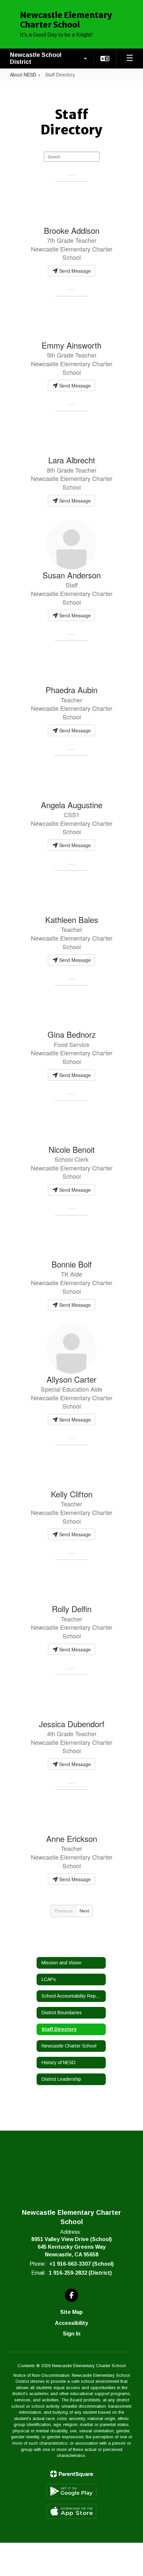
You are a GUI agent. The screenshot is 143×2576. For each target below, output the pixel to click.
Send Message (74, 271)
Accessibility (71, 2323)
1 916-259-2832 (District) (80, 2273)
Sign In (72, 2334)
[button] (49, 59)
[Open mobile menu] (130, 59)
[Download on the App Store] (71, 2511)
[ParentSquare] (72, 2474)
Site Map (71, 2312)
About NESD (23, 75)
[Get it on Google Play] (71, 2491)
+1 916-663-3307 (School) (81, 2264)
